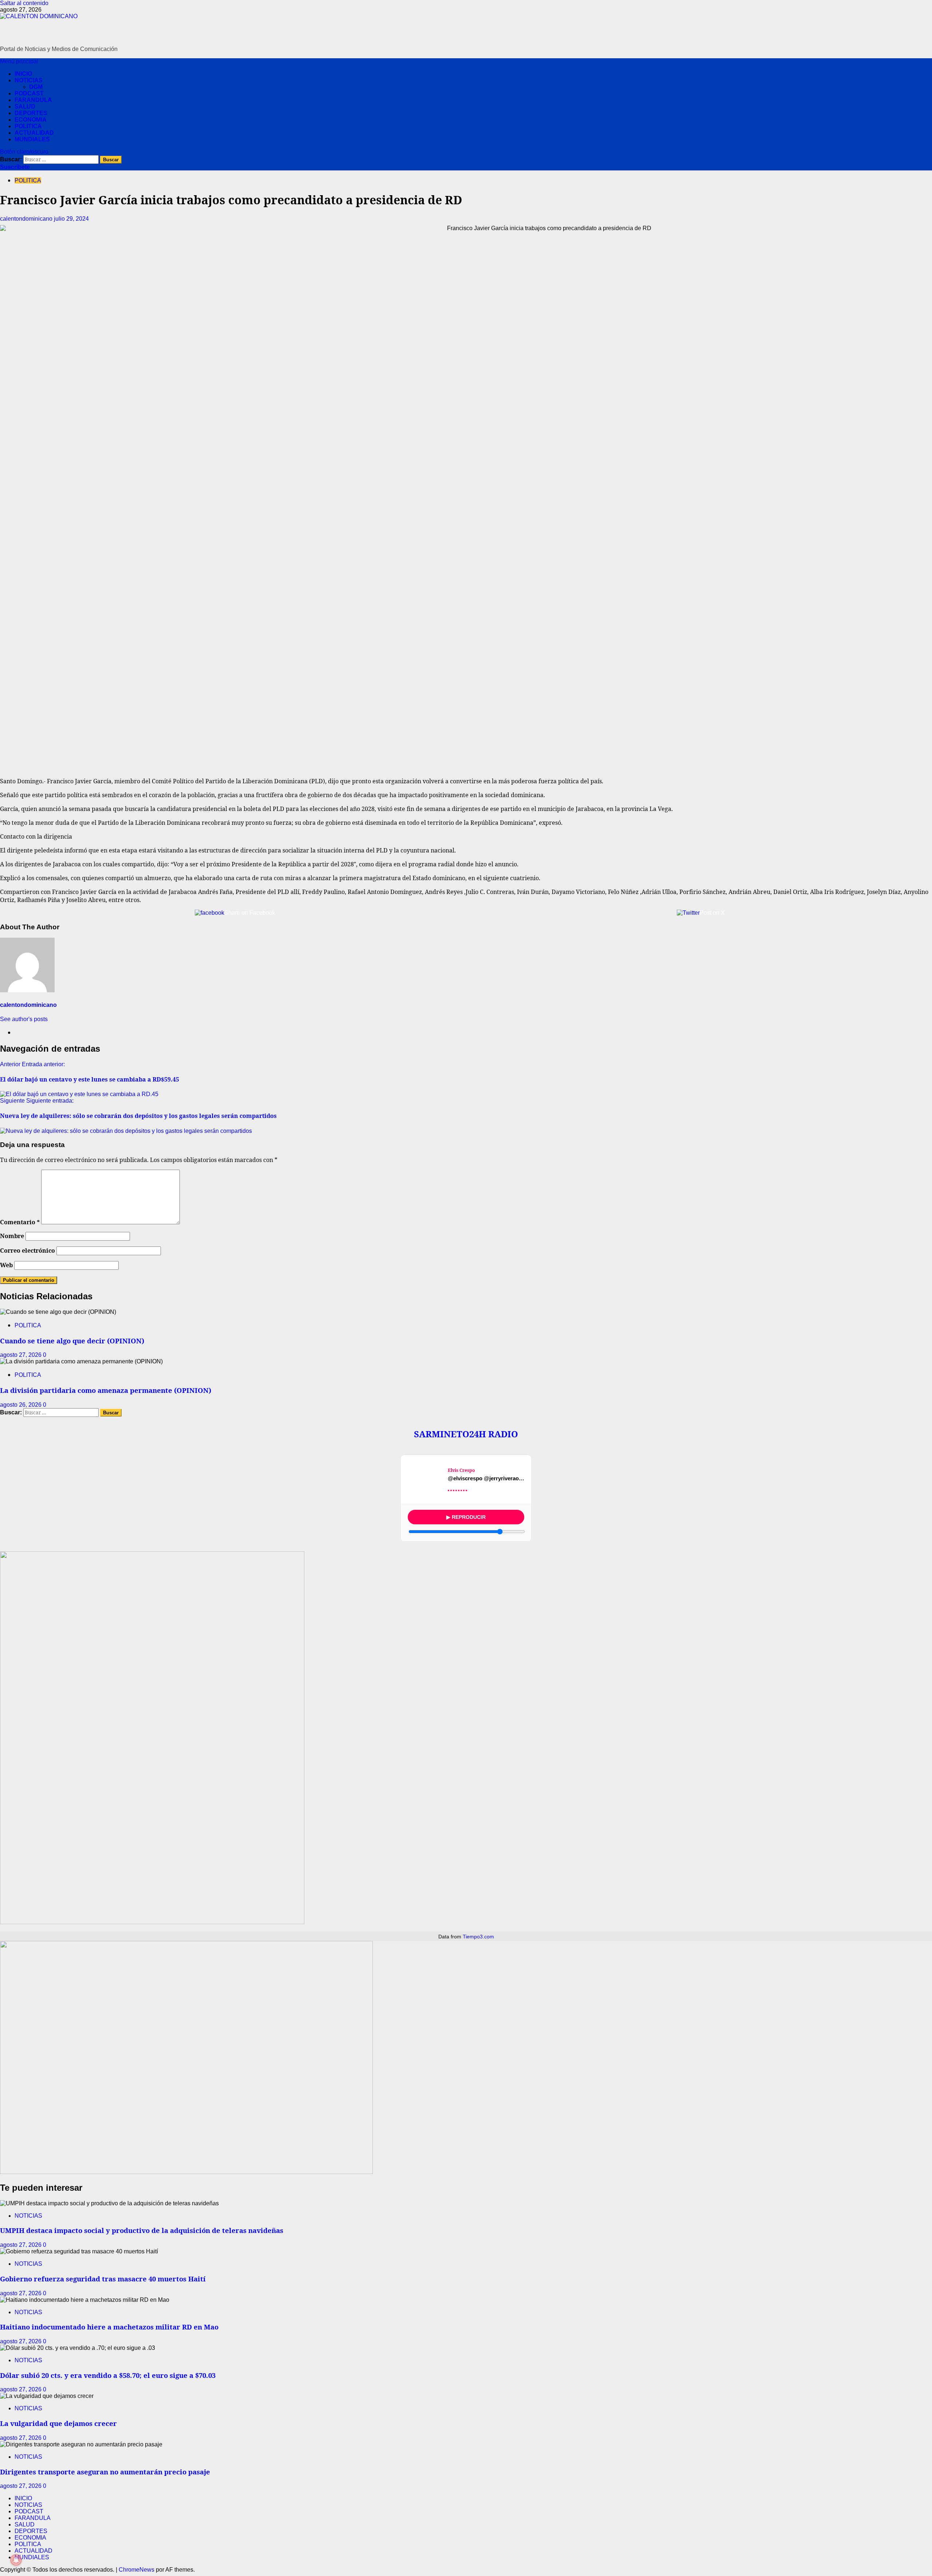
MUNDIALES (32, 139)
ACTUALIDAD (34, 133)
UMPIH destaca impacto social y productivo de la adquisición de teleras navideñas (142, 2230)
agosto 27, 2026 (21, 1355)
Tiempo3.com (478, 1937)
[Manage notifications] (16, 2560)
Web (6, 1265)
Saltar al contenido (24, 3)
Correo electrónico (27, 1250)
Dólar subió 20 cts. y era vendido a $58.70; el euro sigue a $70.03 (108, 2375)
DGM (36, 87)
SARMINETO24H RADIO (466, 1434)
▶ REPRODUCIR (466, 1517)
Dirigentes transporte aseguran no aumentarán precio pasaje (105, 2472)
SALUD (25, 107)
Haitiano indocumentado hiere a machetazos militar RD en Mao (109, 2327)
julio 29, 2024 (71, 219)
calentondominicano (27, 219)
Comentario (20, 1222)
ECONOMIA (31, 120)
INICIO (23, 74)
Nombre (12, 1236)
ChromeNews (137, 2570)
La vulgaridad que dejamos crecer (58, 2423)
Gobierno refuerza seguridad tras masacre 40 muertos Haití (103, 2279)
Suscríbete (15, 167)
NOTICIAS (29, 80)
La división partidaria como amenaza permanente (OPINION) (106, 1390)
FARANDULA (33, 100)
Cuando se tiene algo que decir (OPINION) (72, 1341)
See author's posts (24, 1019)
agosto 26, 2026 (21, 1405)
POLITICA (28, 126)
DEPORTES (31, 113)
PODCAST (29, 93)
